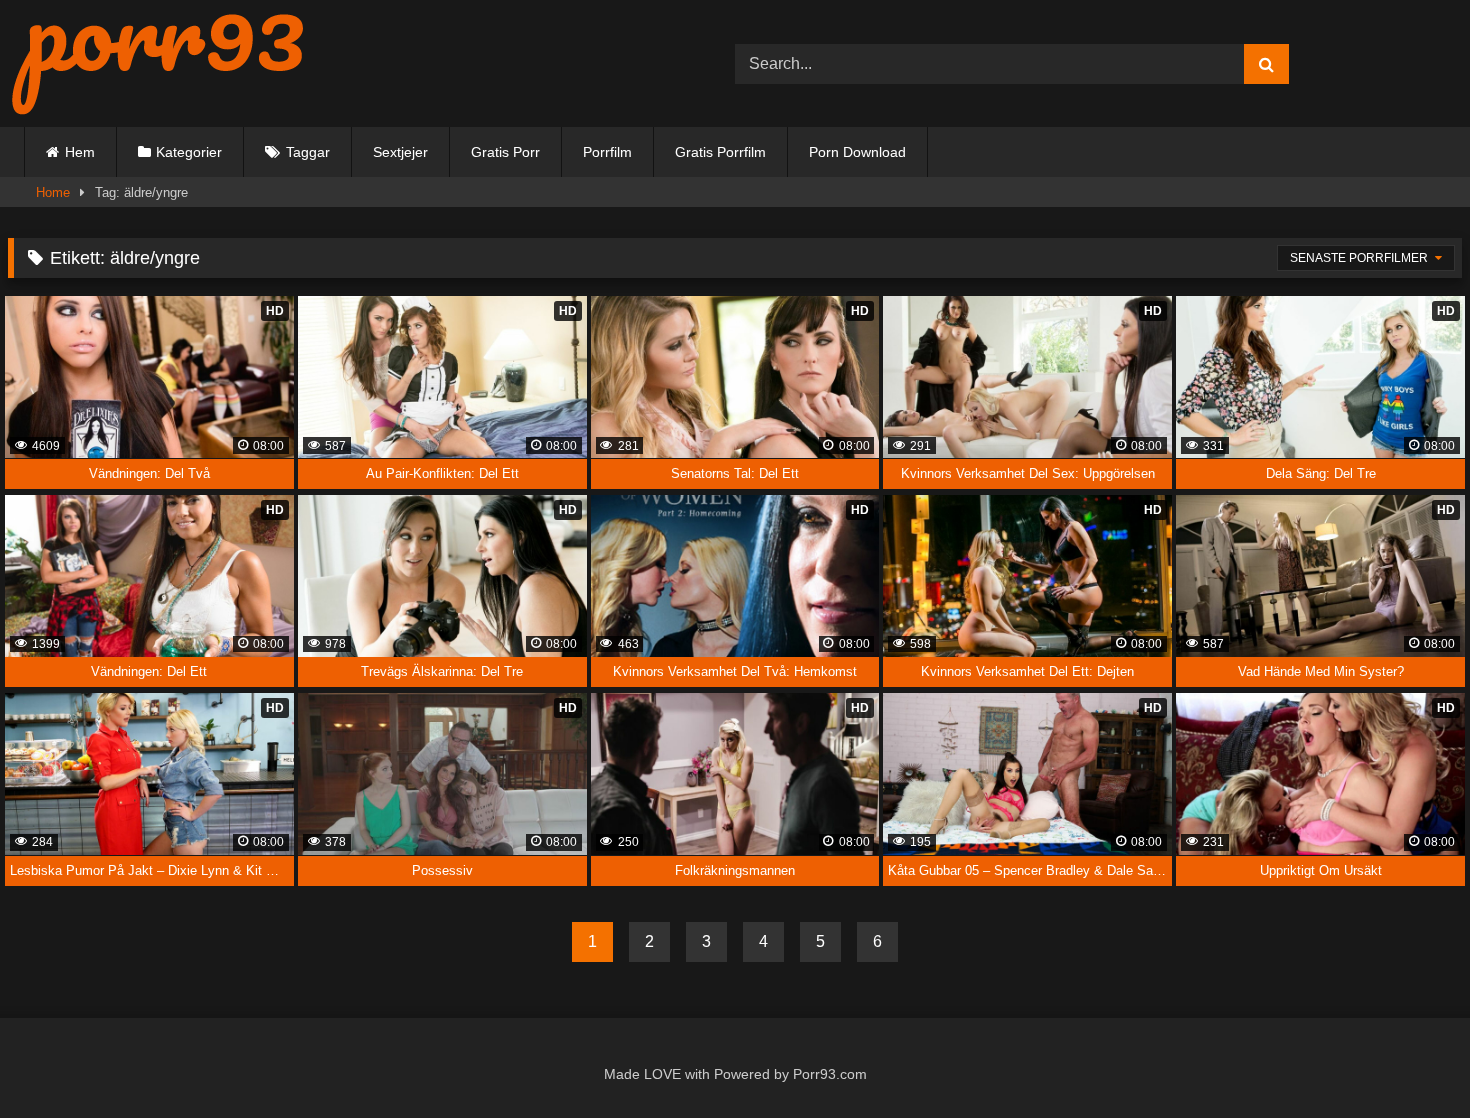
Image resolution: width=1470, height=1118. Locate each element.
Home (53, 192)
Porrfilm (607, 152)
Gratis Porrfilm (720, 152)
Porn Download (857, 152)
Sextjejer (400, 152)
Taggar (308, 152)
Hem (80, 152)
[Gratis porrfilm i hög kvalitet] (158, 63)
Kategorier (189, 152)
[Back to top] (1409, 1059)
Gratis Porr (505, 152)
